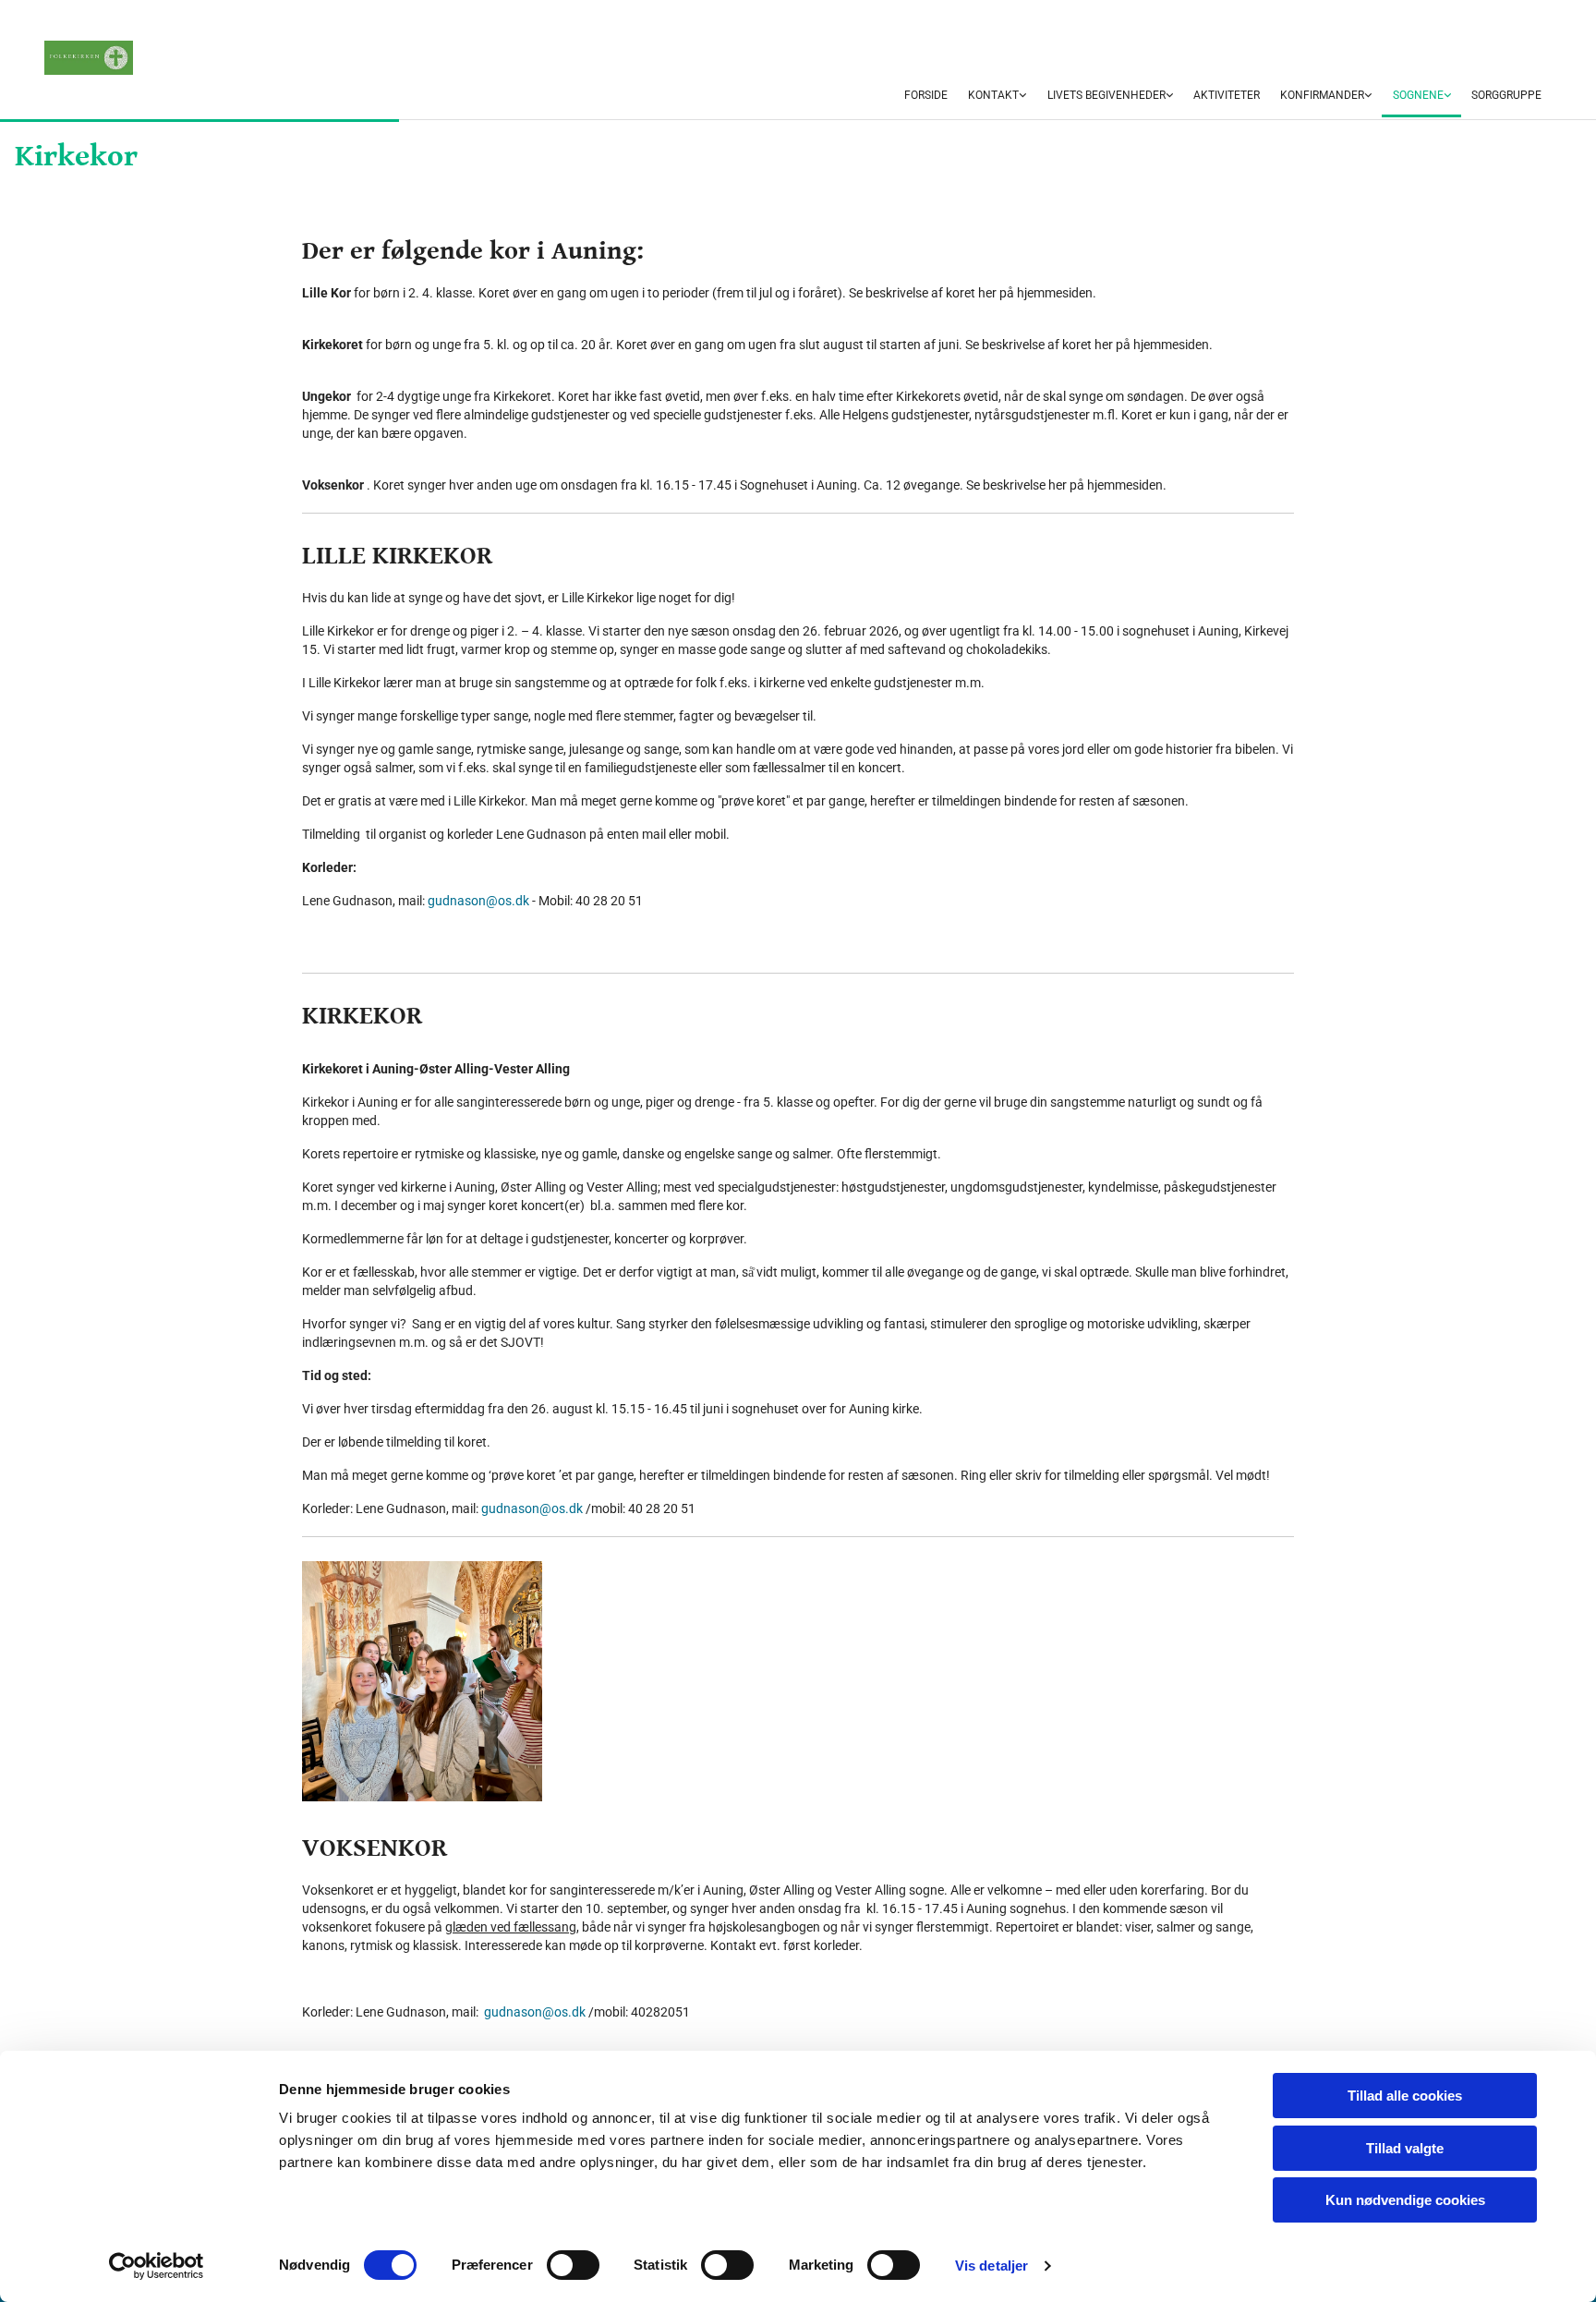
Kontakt (993, 95)
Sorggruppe (1506, 95)
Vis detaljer (991, 2266)
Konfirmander (1322, 95)
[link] (997, 96)
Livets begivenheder (1106, 95)
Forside (926, 95)
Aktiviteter (1227, 95)
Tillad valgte (1405, 2148)
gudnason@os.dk (478, 901)
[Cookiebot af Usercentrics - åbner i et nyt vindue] (157, 2266)
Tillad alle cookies (1405, 2096)
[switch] (573, 2265)
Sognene (1418, 95)
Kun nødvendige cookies (1405, 2200)
